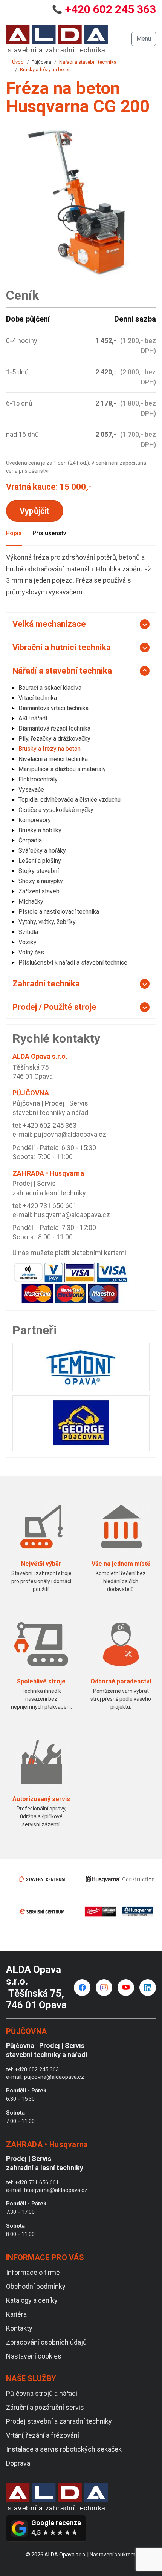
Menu (144, 39)
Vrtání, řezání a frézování (43, 2435)
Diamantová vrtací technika (53, 708)
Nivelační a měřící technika (53, 759)
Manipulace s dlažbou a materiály (62, 769)
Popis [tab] (14, 533)
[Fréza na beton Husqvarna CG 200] (81, 204)
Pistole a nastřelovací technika (59, 912)
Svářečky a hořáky (42, 851)
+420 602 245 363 (111, 9)
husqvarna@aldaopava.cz (72, 1215)
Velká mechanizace (49, 624)
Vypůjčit (35, 511)
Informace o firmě (33, 2272)
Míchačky (31, 901)
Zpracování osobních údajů (46, 2342)
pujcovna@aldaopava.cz (70, 1134)
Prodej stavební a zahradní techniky (59, 2421)
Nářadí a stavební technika (88, 62)
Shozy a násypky (41, 881)
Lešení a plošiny (40, 861)
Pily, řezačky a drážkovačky (54, 739)
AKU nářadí (33, 718)
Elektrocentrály (38, 779)
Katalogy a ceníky (32, 2300)
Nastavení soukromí (113, 2555)
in (148, 1988)
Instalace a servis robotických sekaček (64, 2449)
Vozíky (28, 942)
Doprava (18, 2463)
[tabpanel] (81, 575)
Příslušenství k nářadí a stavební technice (73, 963)
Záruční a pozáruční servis (45, 2407)
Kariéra (16, 2314)
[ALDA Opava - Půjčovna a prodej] (57, 39)
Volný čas (31, 952)
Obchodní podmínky (36, 2286)
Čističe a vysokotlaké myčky (56, 810)
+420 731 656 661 (50, 1206)
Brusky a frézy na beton (45, 70)
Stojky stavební (39, 871)
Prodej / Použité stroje (54, 1007)
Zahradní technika (46, 984)
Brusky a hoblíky (40, 830)
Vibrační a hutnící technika (62, 647)
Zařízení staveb (39, 891)
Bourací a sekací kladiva (50, 688)
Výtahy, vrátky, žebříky (47, 922)
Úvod (18, 62)
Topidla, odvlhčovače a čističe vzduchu (70, 800)
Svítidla (28, 932)
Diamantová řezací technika (54, 728)
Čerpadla (30, 840)
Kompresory (35, 820)
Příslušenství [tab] (50, 533)
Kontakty (19, 2328)
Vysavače (31, 789)
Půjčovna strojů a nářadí (42, 2393)
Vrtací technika (38, 698)
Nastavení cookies (34, 2356)
